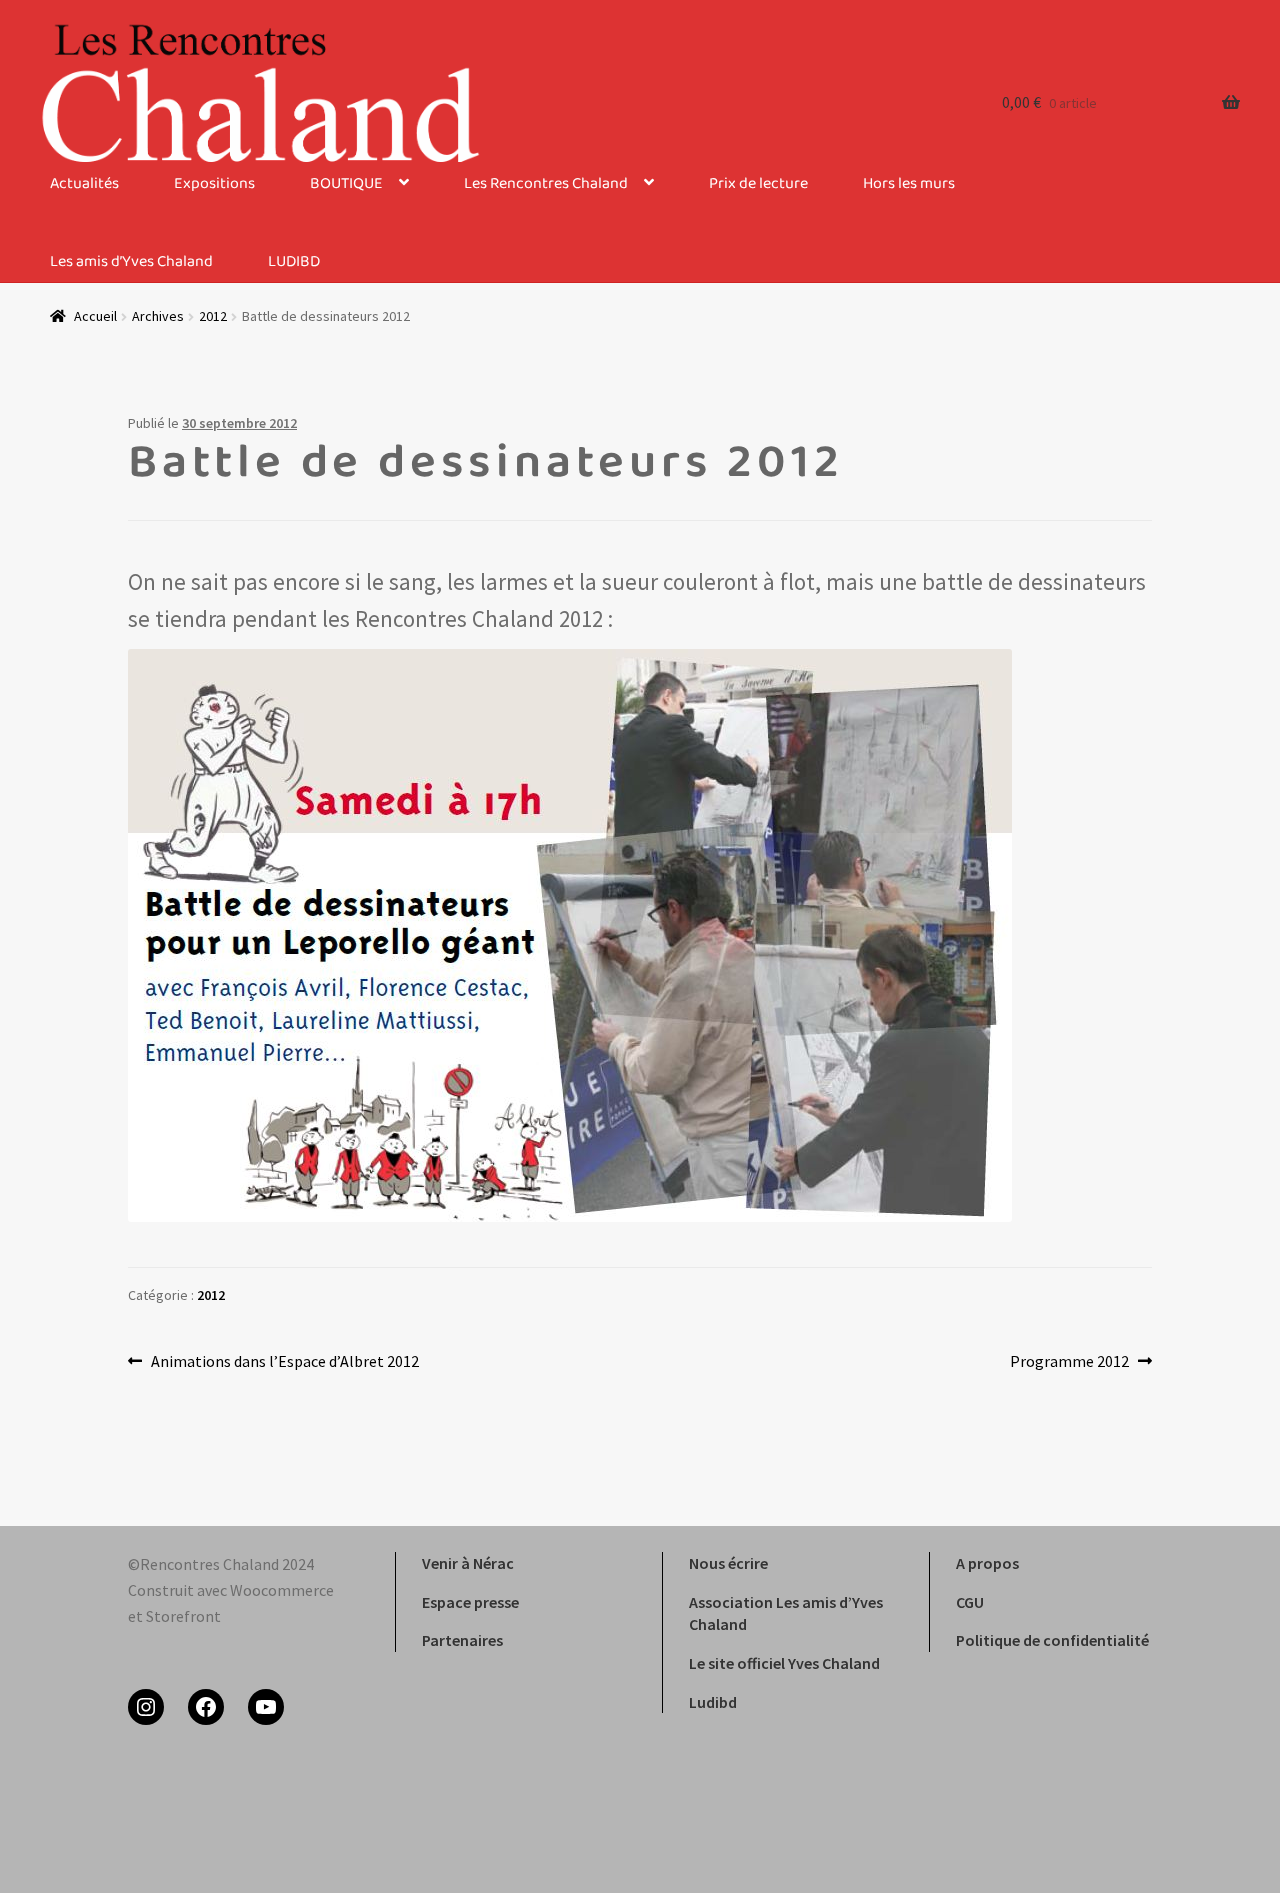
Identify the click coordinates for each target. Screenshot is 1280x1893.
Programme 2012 (1069, 1362)
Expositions (214, 184)
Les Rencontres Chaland (546, 184)
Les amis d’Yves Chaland (131, 262)
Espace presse (470, 1602)
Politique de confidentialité (1052, 1640)
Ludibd (713, 1702)
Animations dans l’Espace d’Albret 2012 (284, 1362)
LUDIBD (294, 262)
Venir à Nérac (468, 1563)
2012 (211, 1295)
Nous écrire (728, 1563)
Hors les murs (909, 184)
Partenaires (462, 1640)
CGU (970, 1602)
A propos (987, 1563)
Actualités (84, 184)
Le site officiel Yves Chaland (784, 1663)
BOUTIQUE (346, 184)
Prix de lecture (758, 184)
